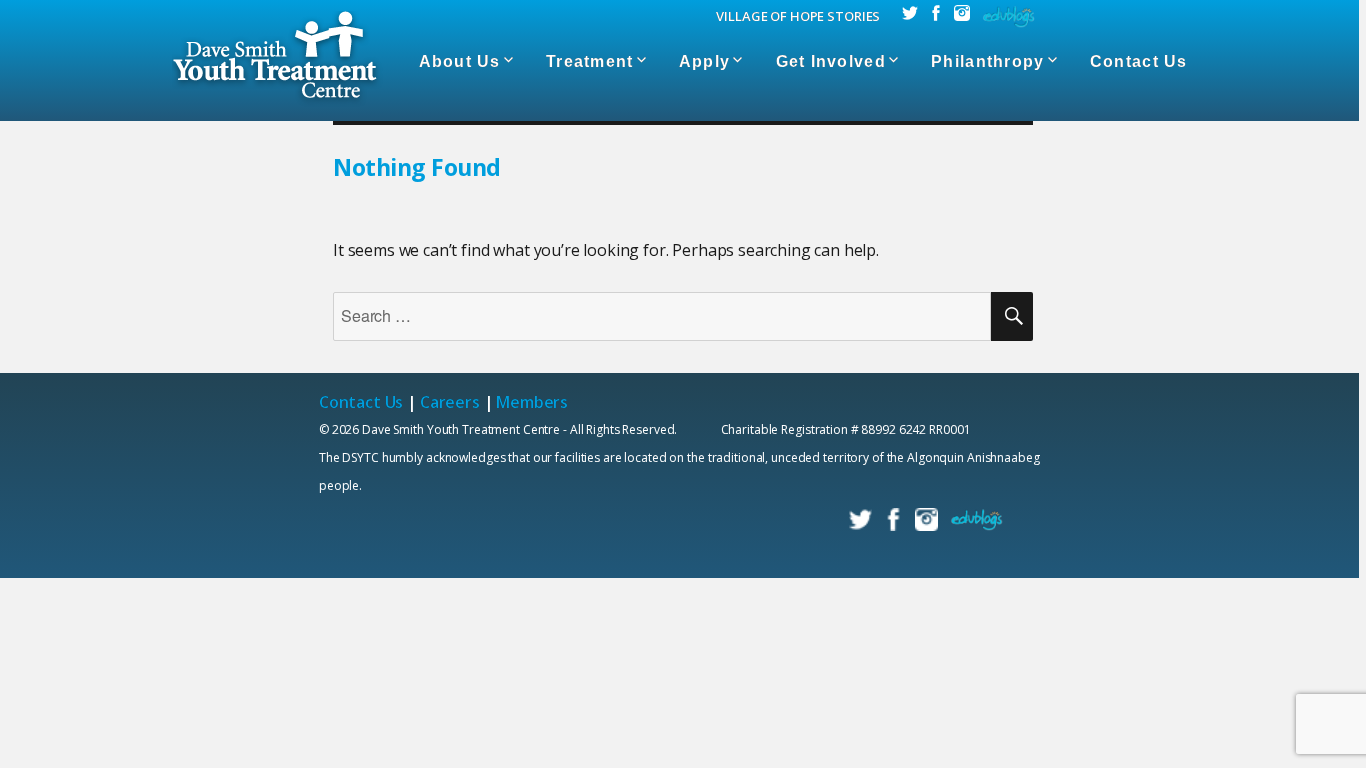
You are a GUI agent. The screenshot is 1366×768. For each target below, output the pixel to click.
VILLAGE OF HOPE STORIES (798, 16)
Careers (450, 402)
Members (532, 402)
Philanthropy (987, 61)
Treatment (590, 61)
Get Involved (831, 61)
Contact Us (1139, 61)
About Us (460, 61)
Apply (704, 61)
